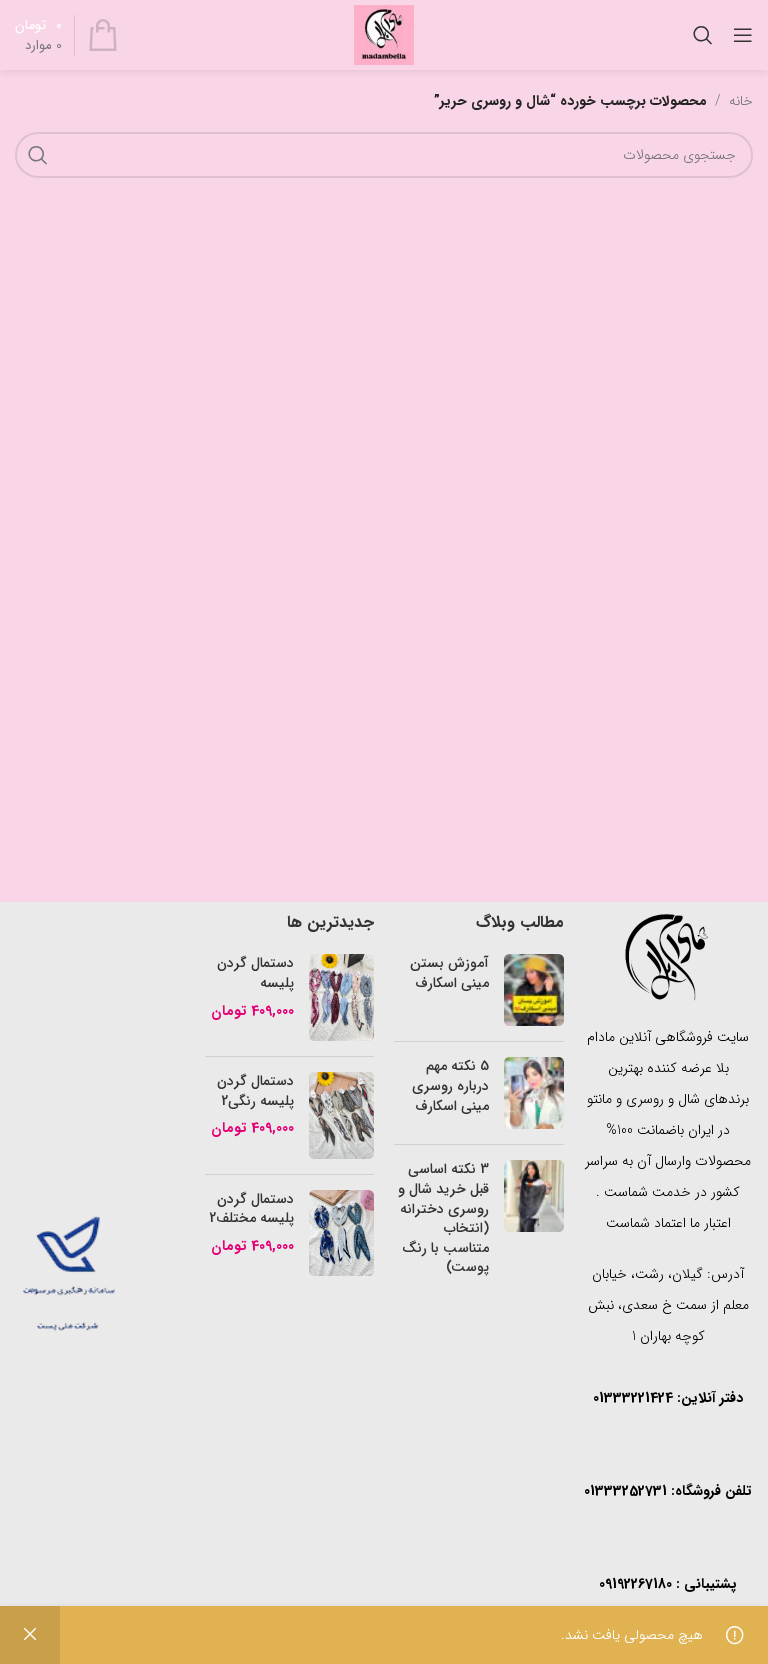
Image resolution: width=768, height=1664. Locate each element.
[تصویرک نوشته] (534, 990)
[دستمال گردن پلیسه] (341, 997)
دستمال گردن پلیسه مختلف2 (251, 1209)
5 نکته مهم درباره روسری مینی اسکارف (450, 1085)
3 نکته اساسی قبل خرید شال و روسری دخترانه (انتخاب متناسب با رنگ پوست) (443, 1218)
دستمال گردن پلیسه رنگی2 (255, 1091)
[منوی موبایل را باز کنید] (743, 35)
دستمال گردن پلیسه (255, 973)
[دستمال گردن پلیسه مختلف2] (341, 1233)
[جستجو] (703, 35)
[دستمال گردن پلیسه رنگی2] (341, 1115)
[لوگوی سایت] (384, 34)
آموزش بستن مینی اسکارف (449, 973)
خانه (741, 101)
